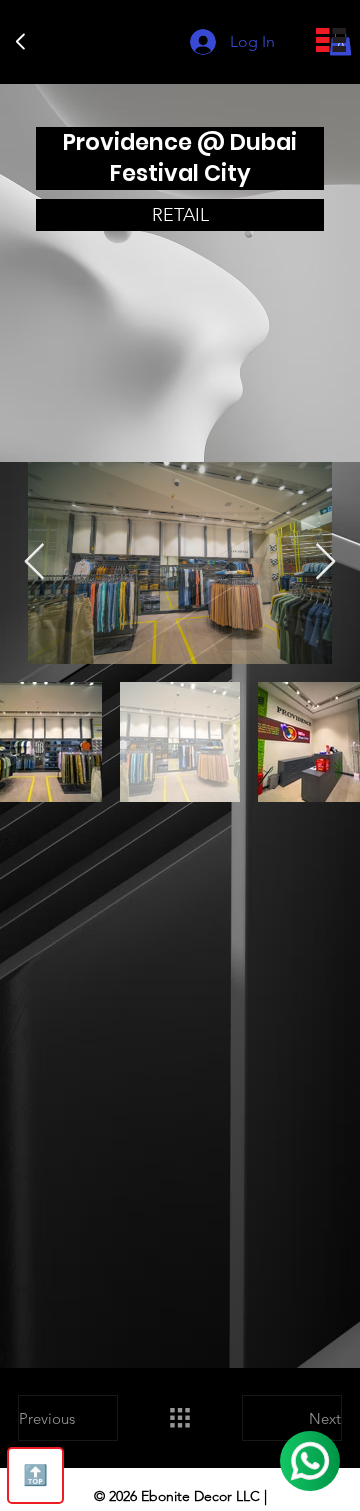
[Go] (21, 42)
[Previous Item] (34, 562)
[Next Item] (325, 562)
